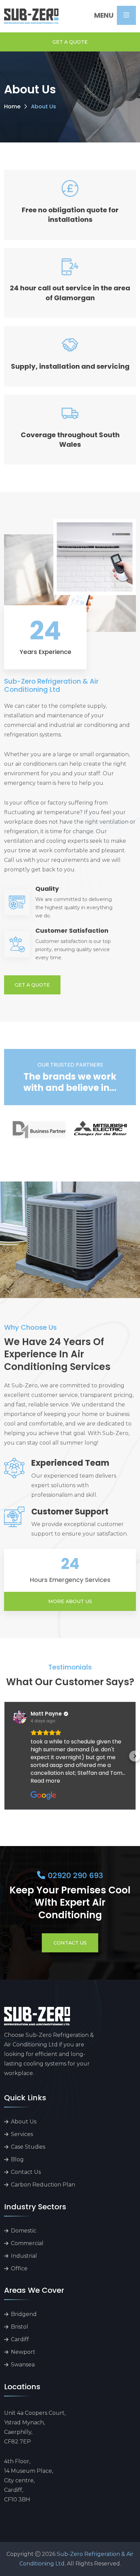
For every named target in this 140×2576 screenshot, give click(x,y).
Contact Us (70, 1943)
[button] (5, 1756)
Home (12, 106)
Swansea (23, 2365)
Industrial (24, 2256)
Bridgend (24, 2314)
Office (19, 2268)
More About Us (70, 1601)
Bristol (20, 2327)
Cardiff (20, 2339)
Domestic (24, 2231)
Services (22, 2134)
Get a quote (70, 42)
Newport (23, 2352)
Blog (17, 2159)
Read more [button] (45, 1781)
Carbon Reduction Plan (43, 2185)
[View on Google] (20, 1717)
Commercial (27, 2243)
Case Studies (28, 2147)
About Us (24, 2122)
